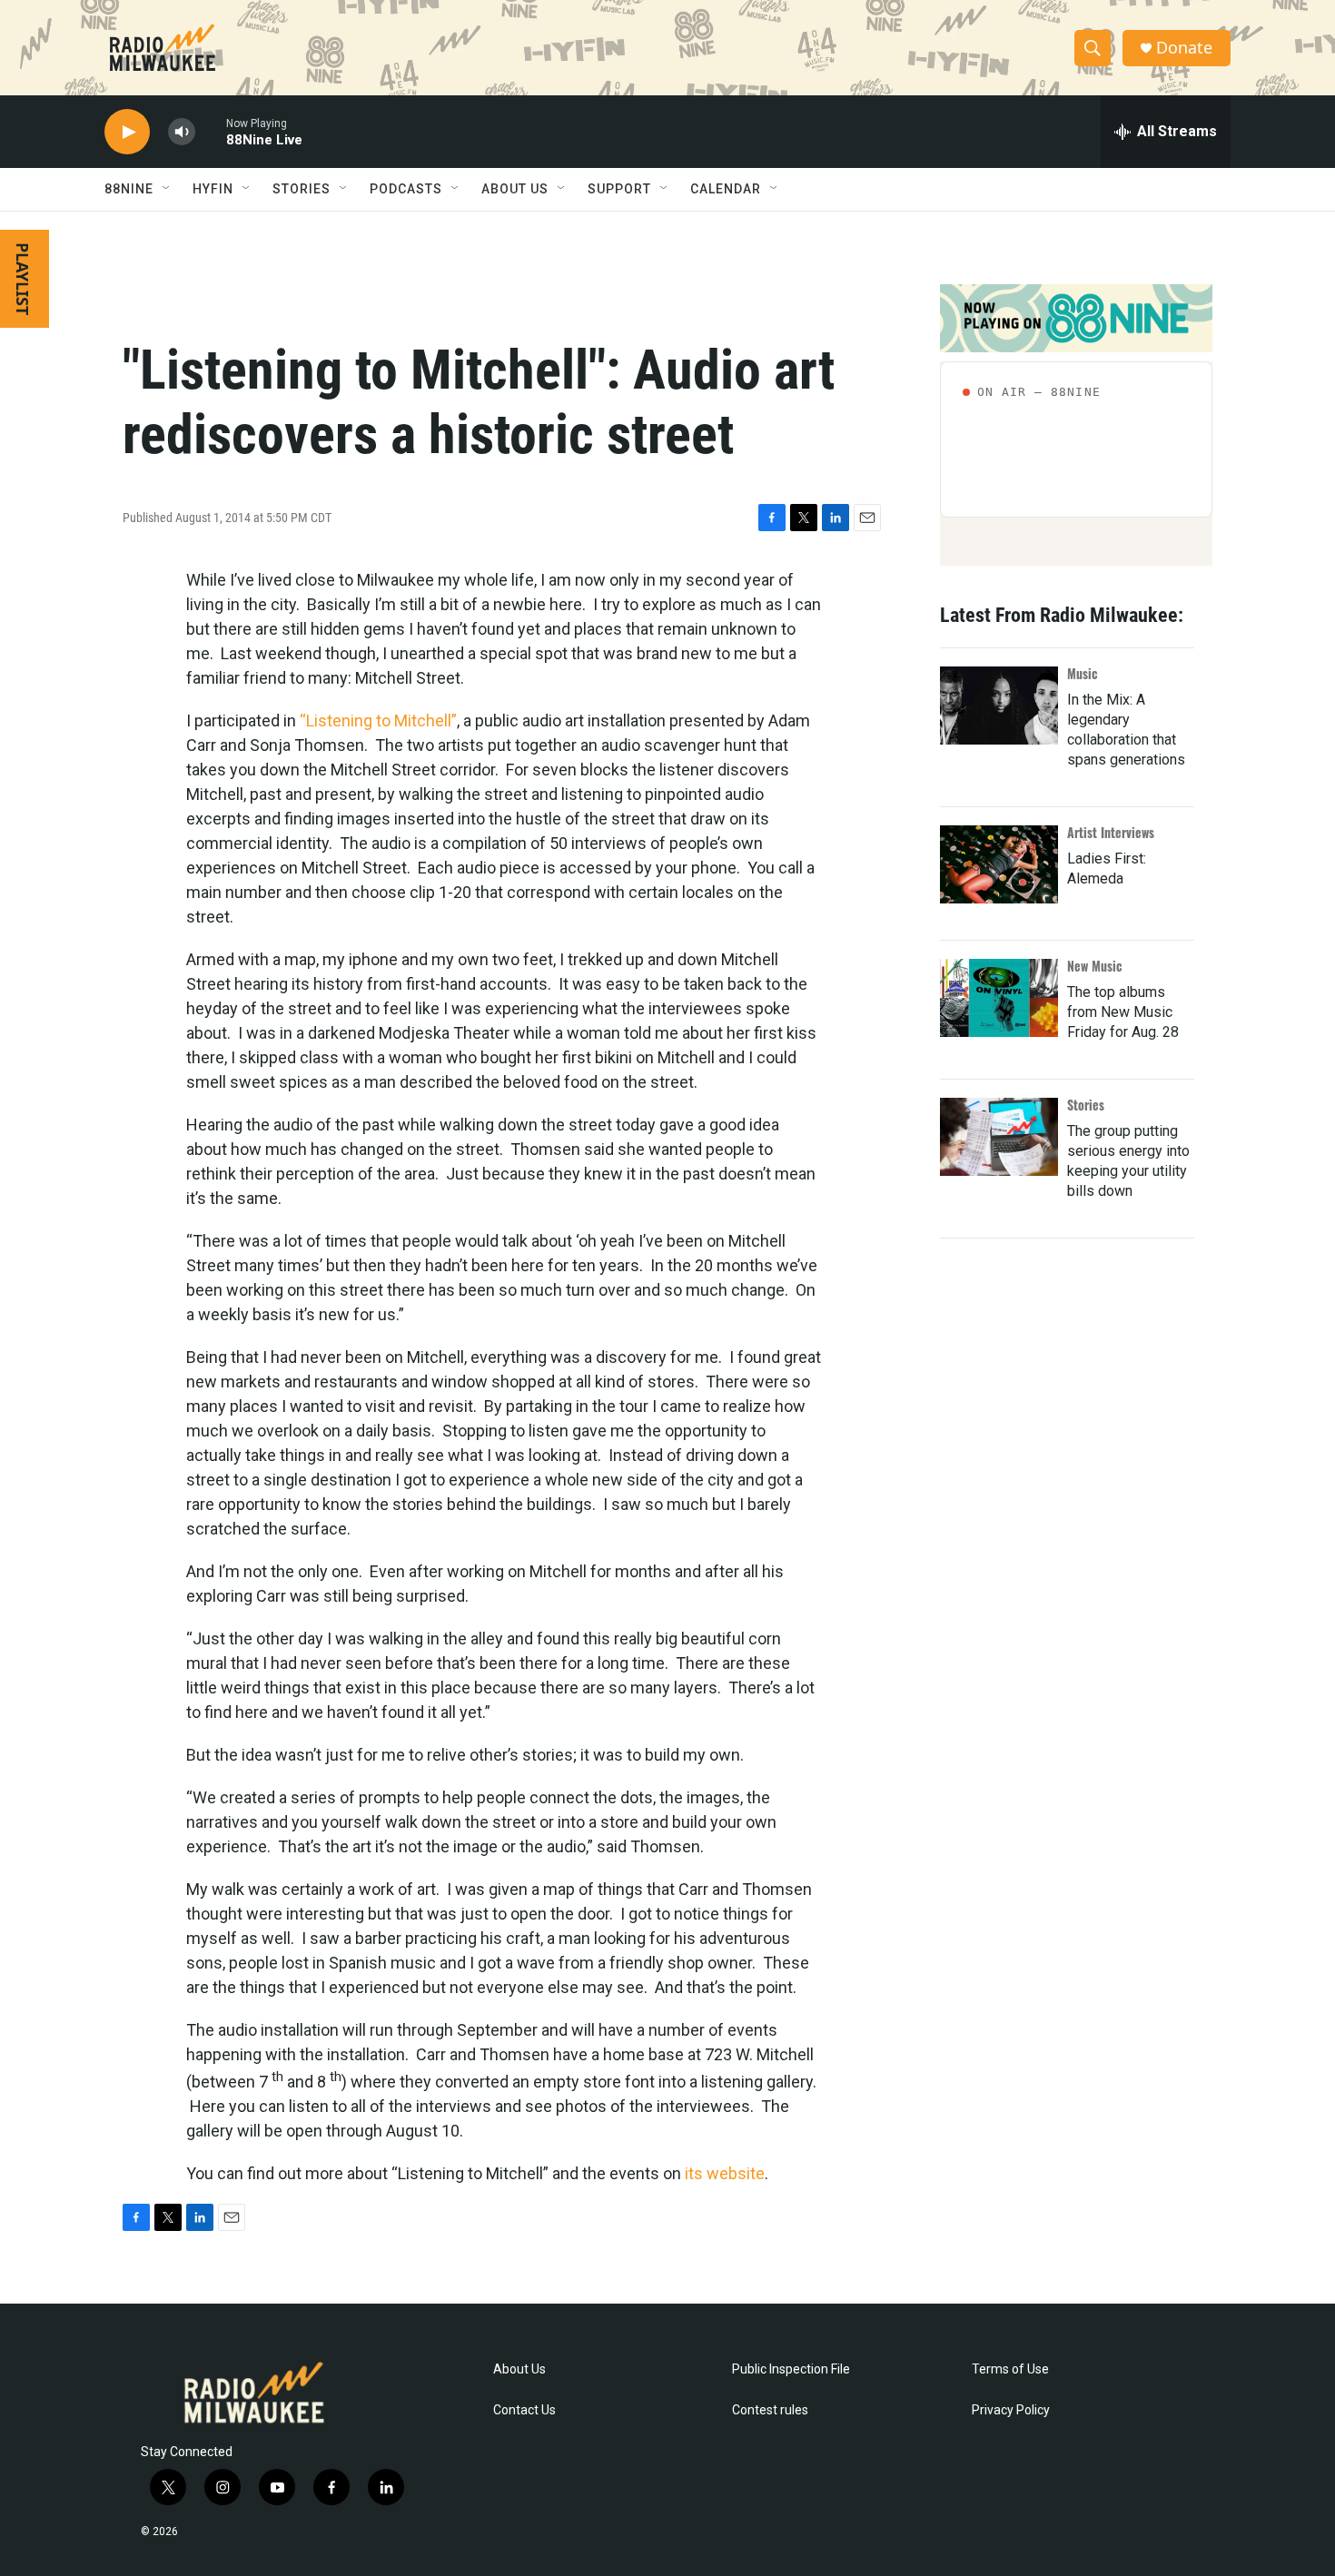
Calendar (726, 189)
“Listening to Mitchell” (378, 720)
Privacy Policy (1011, 2410)
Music (1083, 673)
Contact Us (524, 2410)
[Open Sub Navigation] (167, 189)
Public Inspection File (791, 2369)
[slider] (211, 131)
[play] (127, 132)
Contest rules (770, 2410)
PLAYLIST (23, 279)
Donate (1184, 48)
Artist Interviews (1111, 832)
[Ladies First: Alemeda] (999, 864)
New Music (1095, 966)
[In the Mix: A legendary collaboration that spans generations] (999, 706)
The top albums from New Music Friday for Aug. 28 (1123, 1012)
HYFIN (213, 189)
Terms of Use (1010, 2369)
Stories (1086, 1105)
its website (725, 2173)
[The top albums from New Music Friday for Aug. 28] (999, 998)
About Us (519, 2369)
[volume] (182, 132)
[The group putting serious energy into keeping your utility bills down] (999, 1137)
